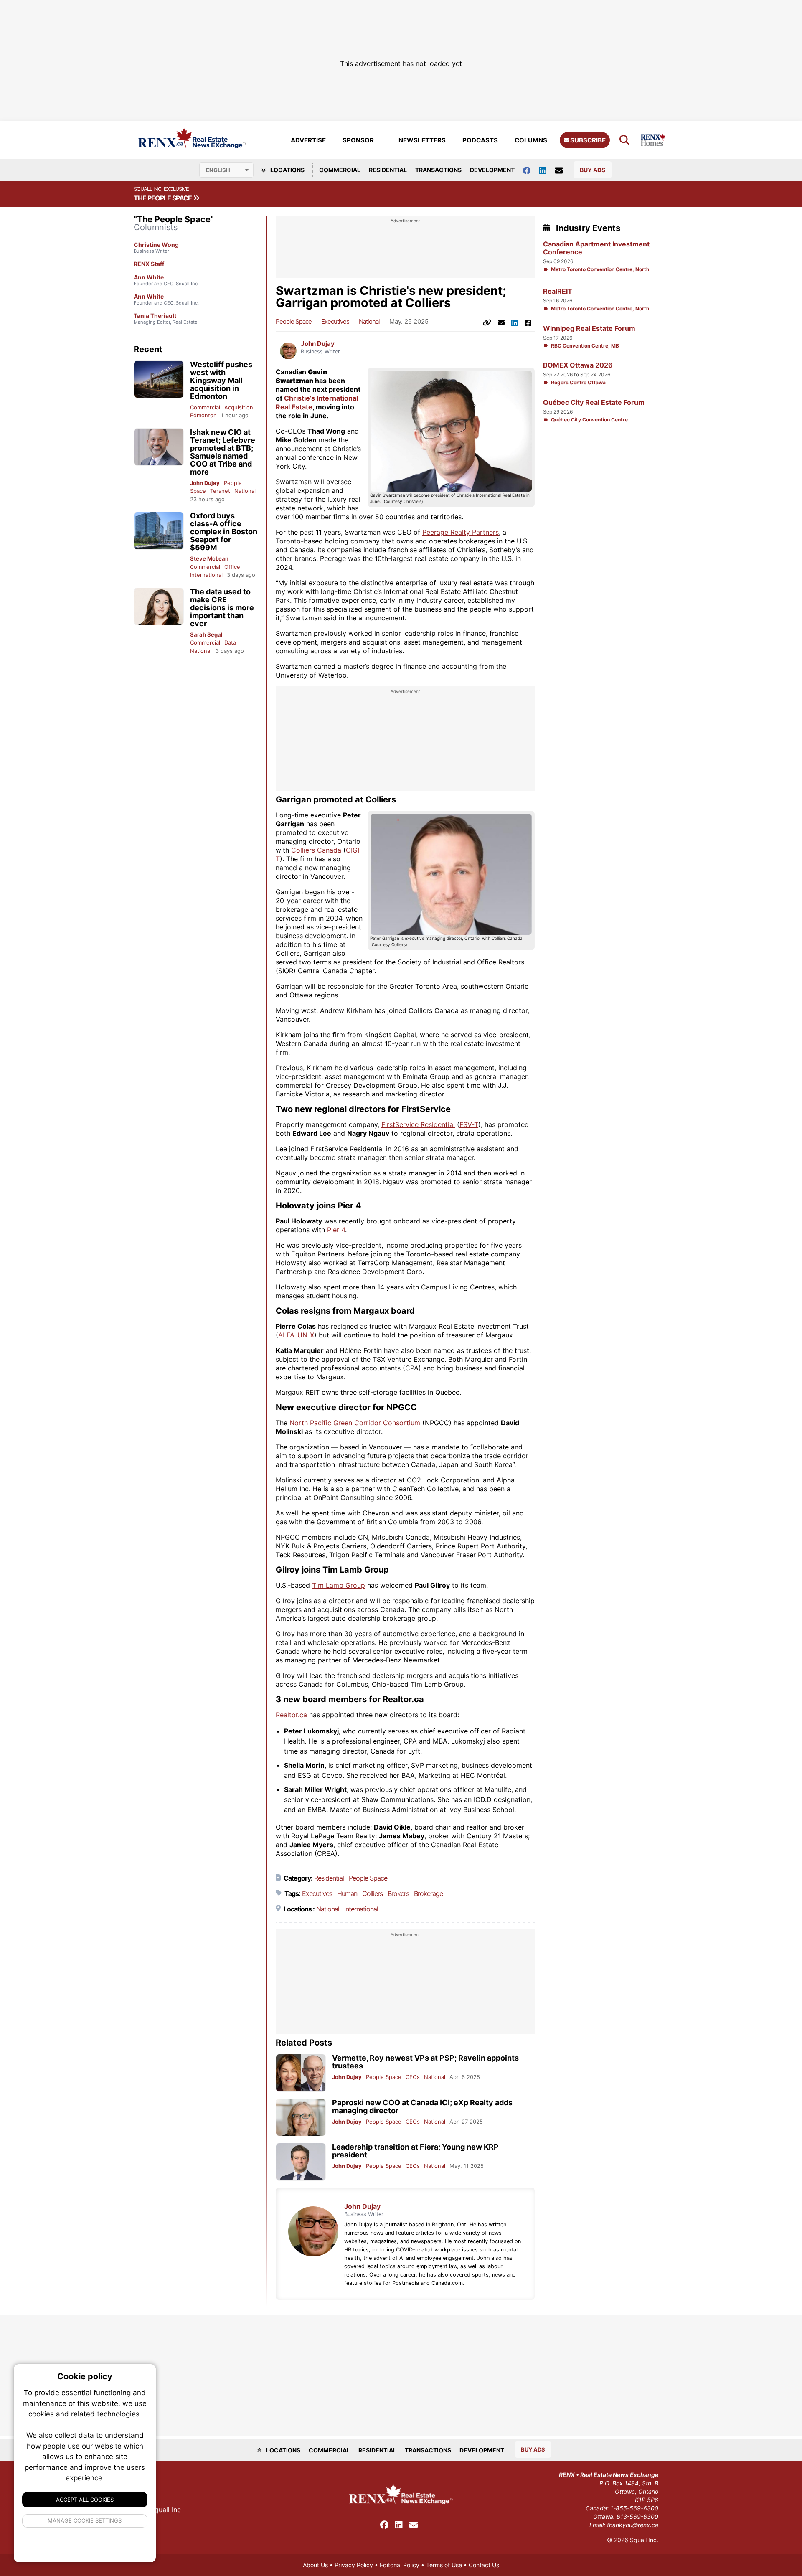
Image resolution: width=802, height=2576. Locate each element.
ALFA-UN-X (296, 1335)
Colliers (372, 1893)
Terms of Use (444, 2565)
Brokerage (428, 1893)
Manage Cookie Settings (85, 2520)
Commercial (340, 170)
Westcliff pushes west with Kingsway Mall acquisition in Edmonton (221, 380)
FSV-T (469, 1124)
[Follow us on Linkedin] (547, 170)
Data (230, 642)
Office (232, 567)
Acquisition (239, 407)
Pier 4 (336, 1230)
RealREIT (558, 291)
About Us (315, 2565)
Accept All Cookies (85, 2500)
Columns (531, 140)
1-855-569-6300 (634, 2508)
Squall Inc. (644, 2540)
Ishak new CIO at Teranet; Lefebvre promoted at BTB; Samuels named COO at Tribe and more (223, 452)
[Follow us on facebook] (531, 170)
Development (492, 170)
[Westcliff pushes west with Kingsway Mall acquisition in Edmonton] (159, 379)
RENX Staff (149, 264)
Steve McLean (209, 558)
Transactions (438, 170)
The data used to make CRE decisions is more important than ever (222, 608)
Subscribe (587, 140)
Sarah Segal (206, 634)
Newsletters (422, 140)
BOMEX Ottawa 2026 (578, 365)
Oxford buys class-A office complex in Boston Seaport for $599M (224, 532)
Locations (287, 170)
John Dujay (205, 483)
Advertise (308, 140)
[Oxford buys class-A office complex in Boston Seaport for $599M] (159, 531)
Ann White (149, 277)
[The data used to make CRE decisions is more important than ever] (159, 607)
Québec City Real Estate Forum (594, 402)
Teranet (220, 491)
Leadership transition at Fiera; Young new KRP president (415, 2151)
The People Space (163, 198)
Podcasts (480, 140)
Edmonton (203, 415)
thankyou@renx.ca (633, 2525)
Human (347, 1893)
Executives (335, 321)
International (206, 575)
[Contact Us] (563, 170)
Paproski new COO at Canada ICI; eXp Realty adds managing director (422, 2106)
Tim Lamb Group (339, 1585)
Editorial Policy (400, 2565)
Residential (388, 170)
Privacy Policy (354, 2565)
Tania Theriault (155, 316)
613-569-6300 (637, 2516)
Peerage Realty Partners (461, 532)
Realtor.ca (291, 1715)
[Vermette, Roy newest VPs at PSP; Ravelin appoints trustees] (301, 2073)
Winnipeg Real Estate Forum (589, 329)
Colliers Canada (316, 850)
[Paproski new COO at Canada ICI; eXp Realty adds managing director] (301, 2118)
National (245, 491)
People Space (294, 321)
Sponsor (358, 140)
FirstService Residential (418, 1124)
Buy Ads (593, 170)
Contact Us (484, 2565)
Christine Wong (156, 245)
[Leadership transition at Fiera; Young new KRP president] (301, 2162)
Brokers (398, 1893)
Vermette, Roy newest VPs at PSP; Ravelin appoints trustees (425, 2062)
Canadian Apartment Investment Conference (596, 248)
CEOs (413, 2077)
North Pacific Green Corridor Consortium (355, 1423)
